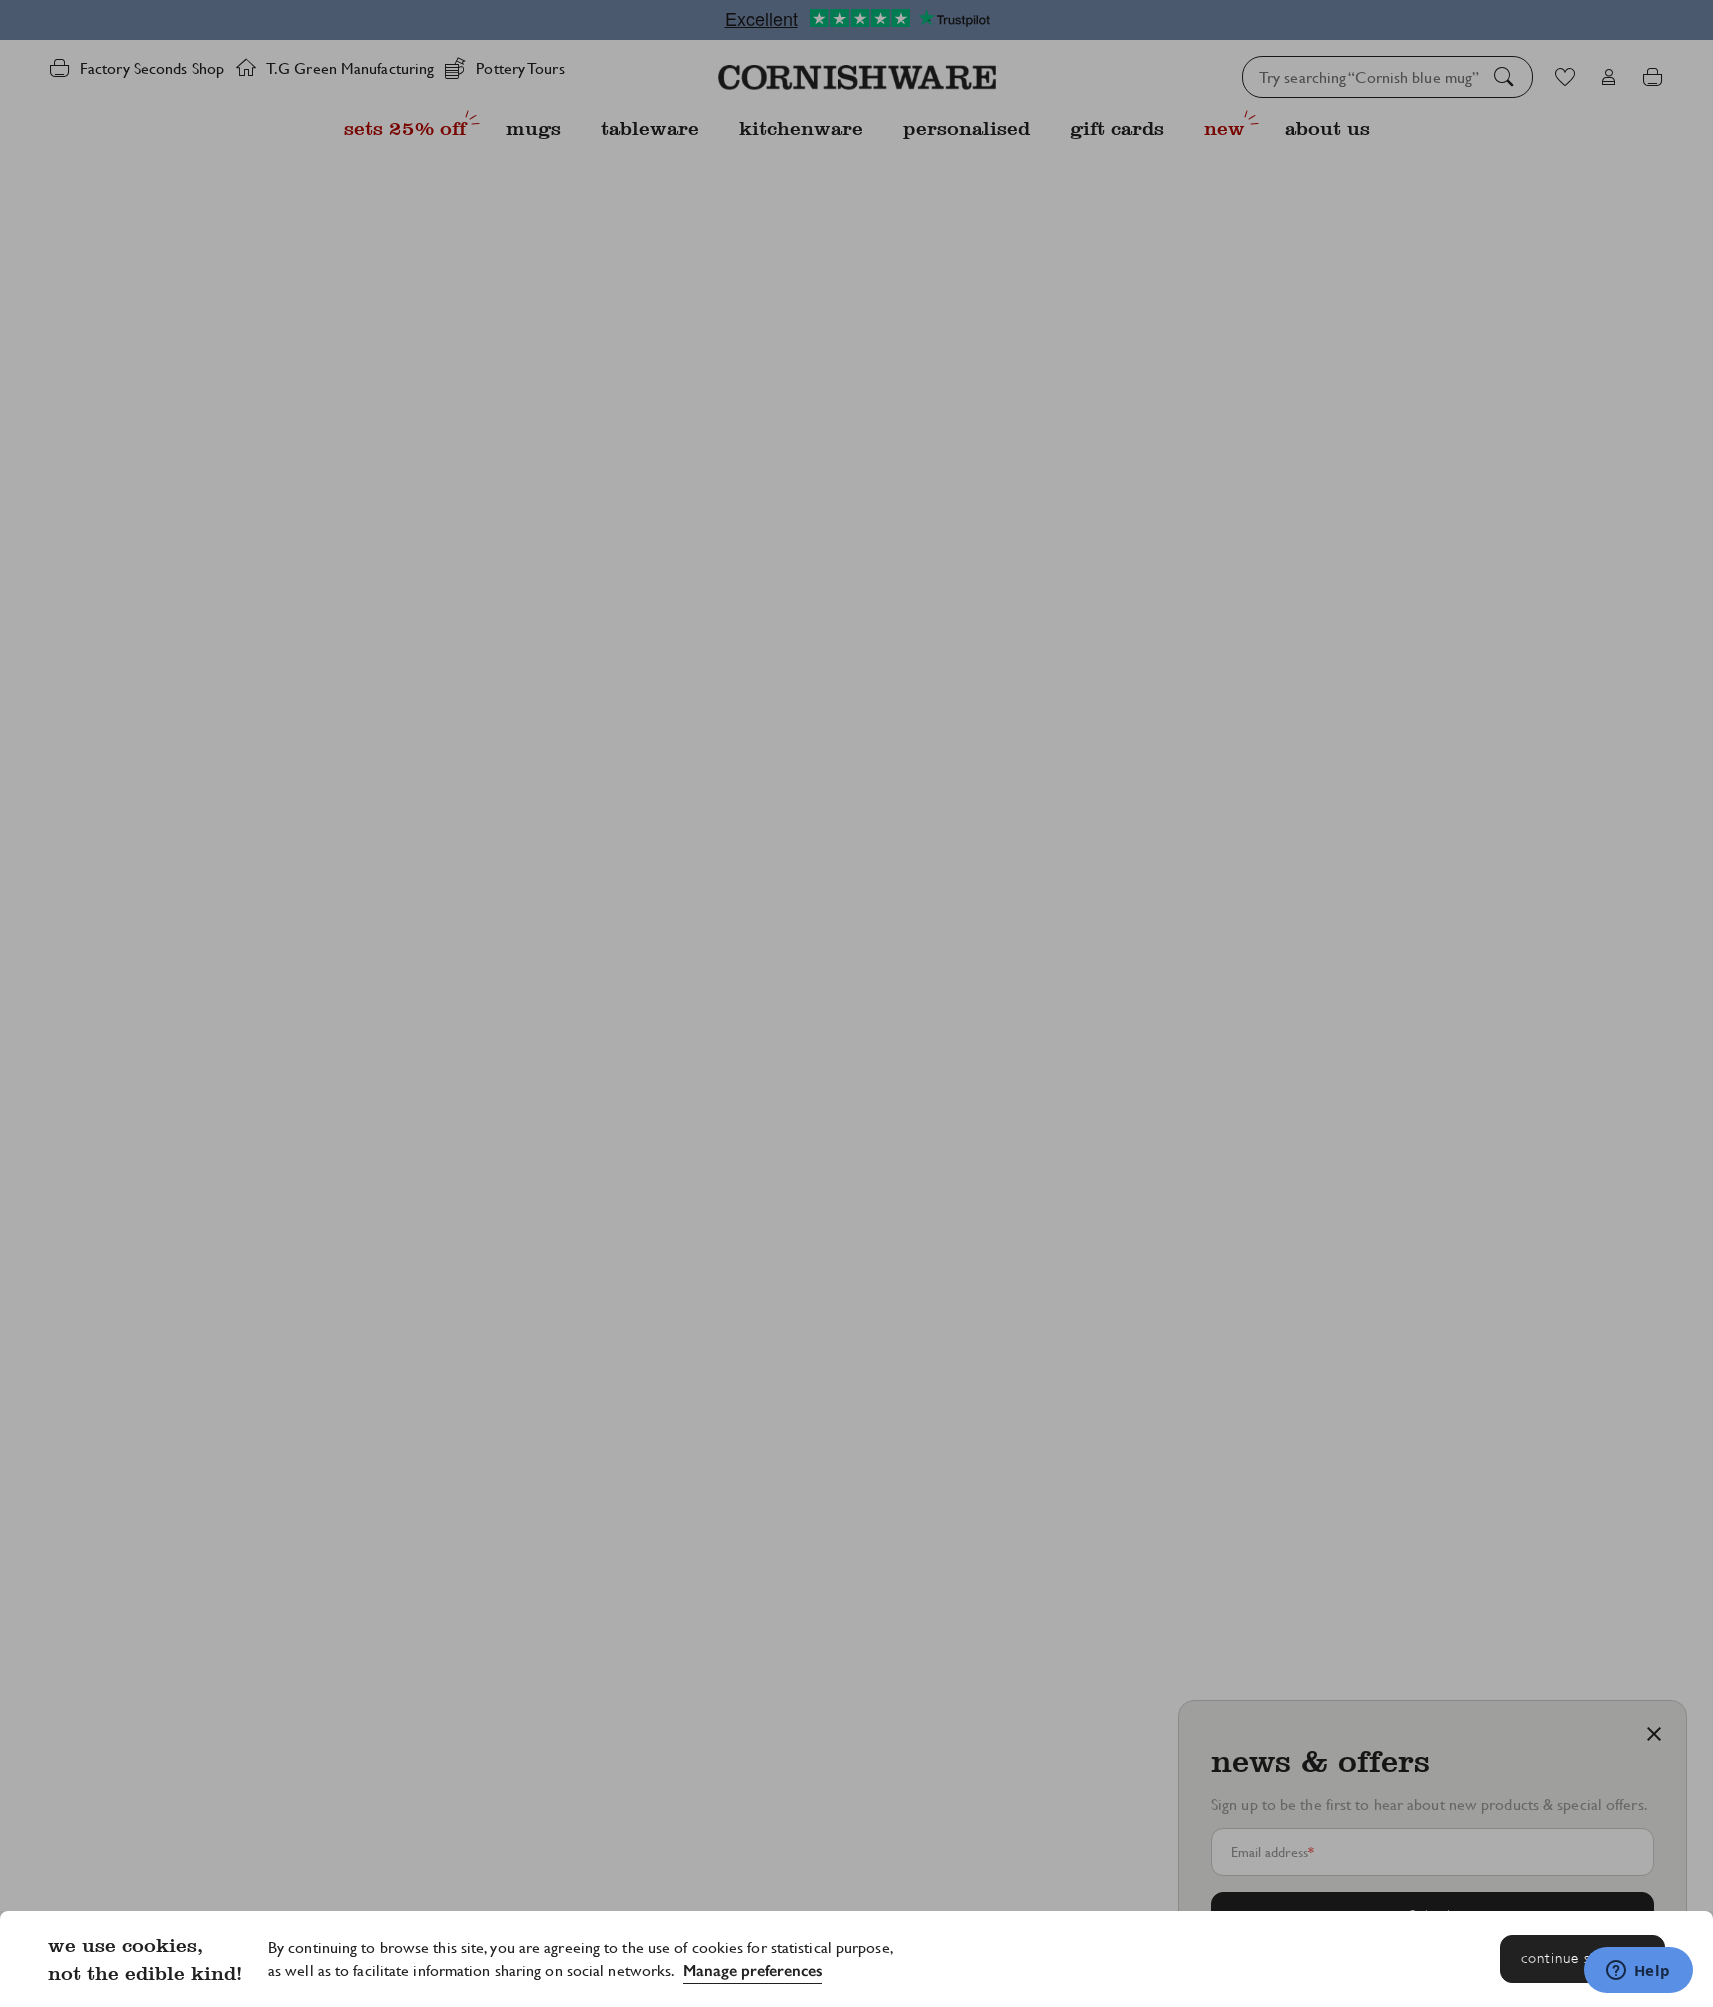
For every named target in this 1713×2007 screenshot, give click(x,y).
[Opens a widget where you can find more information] (1638, 1972)
